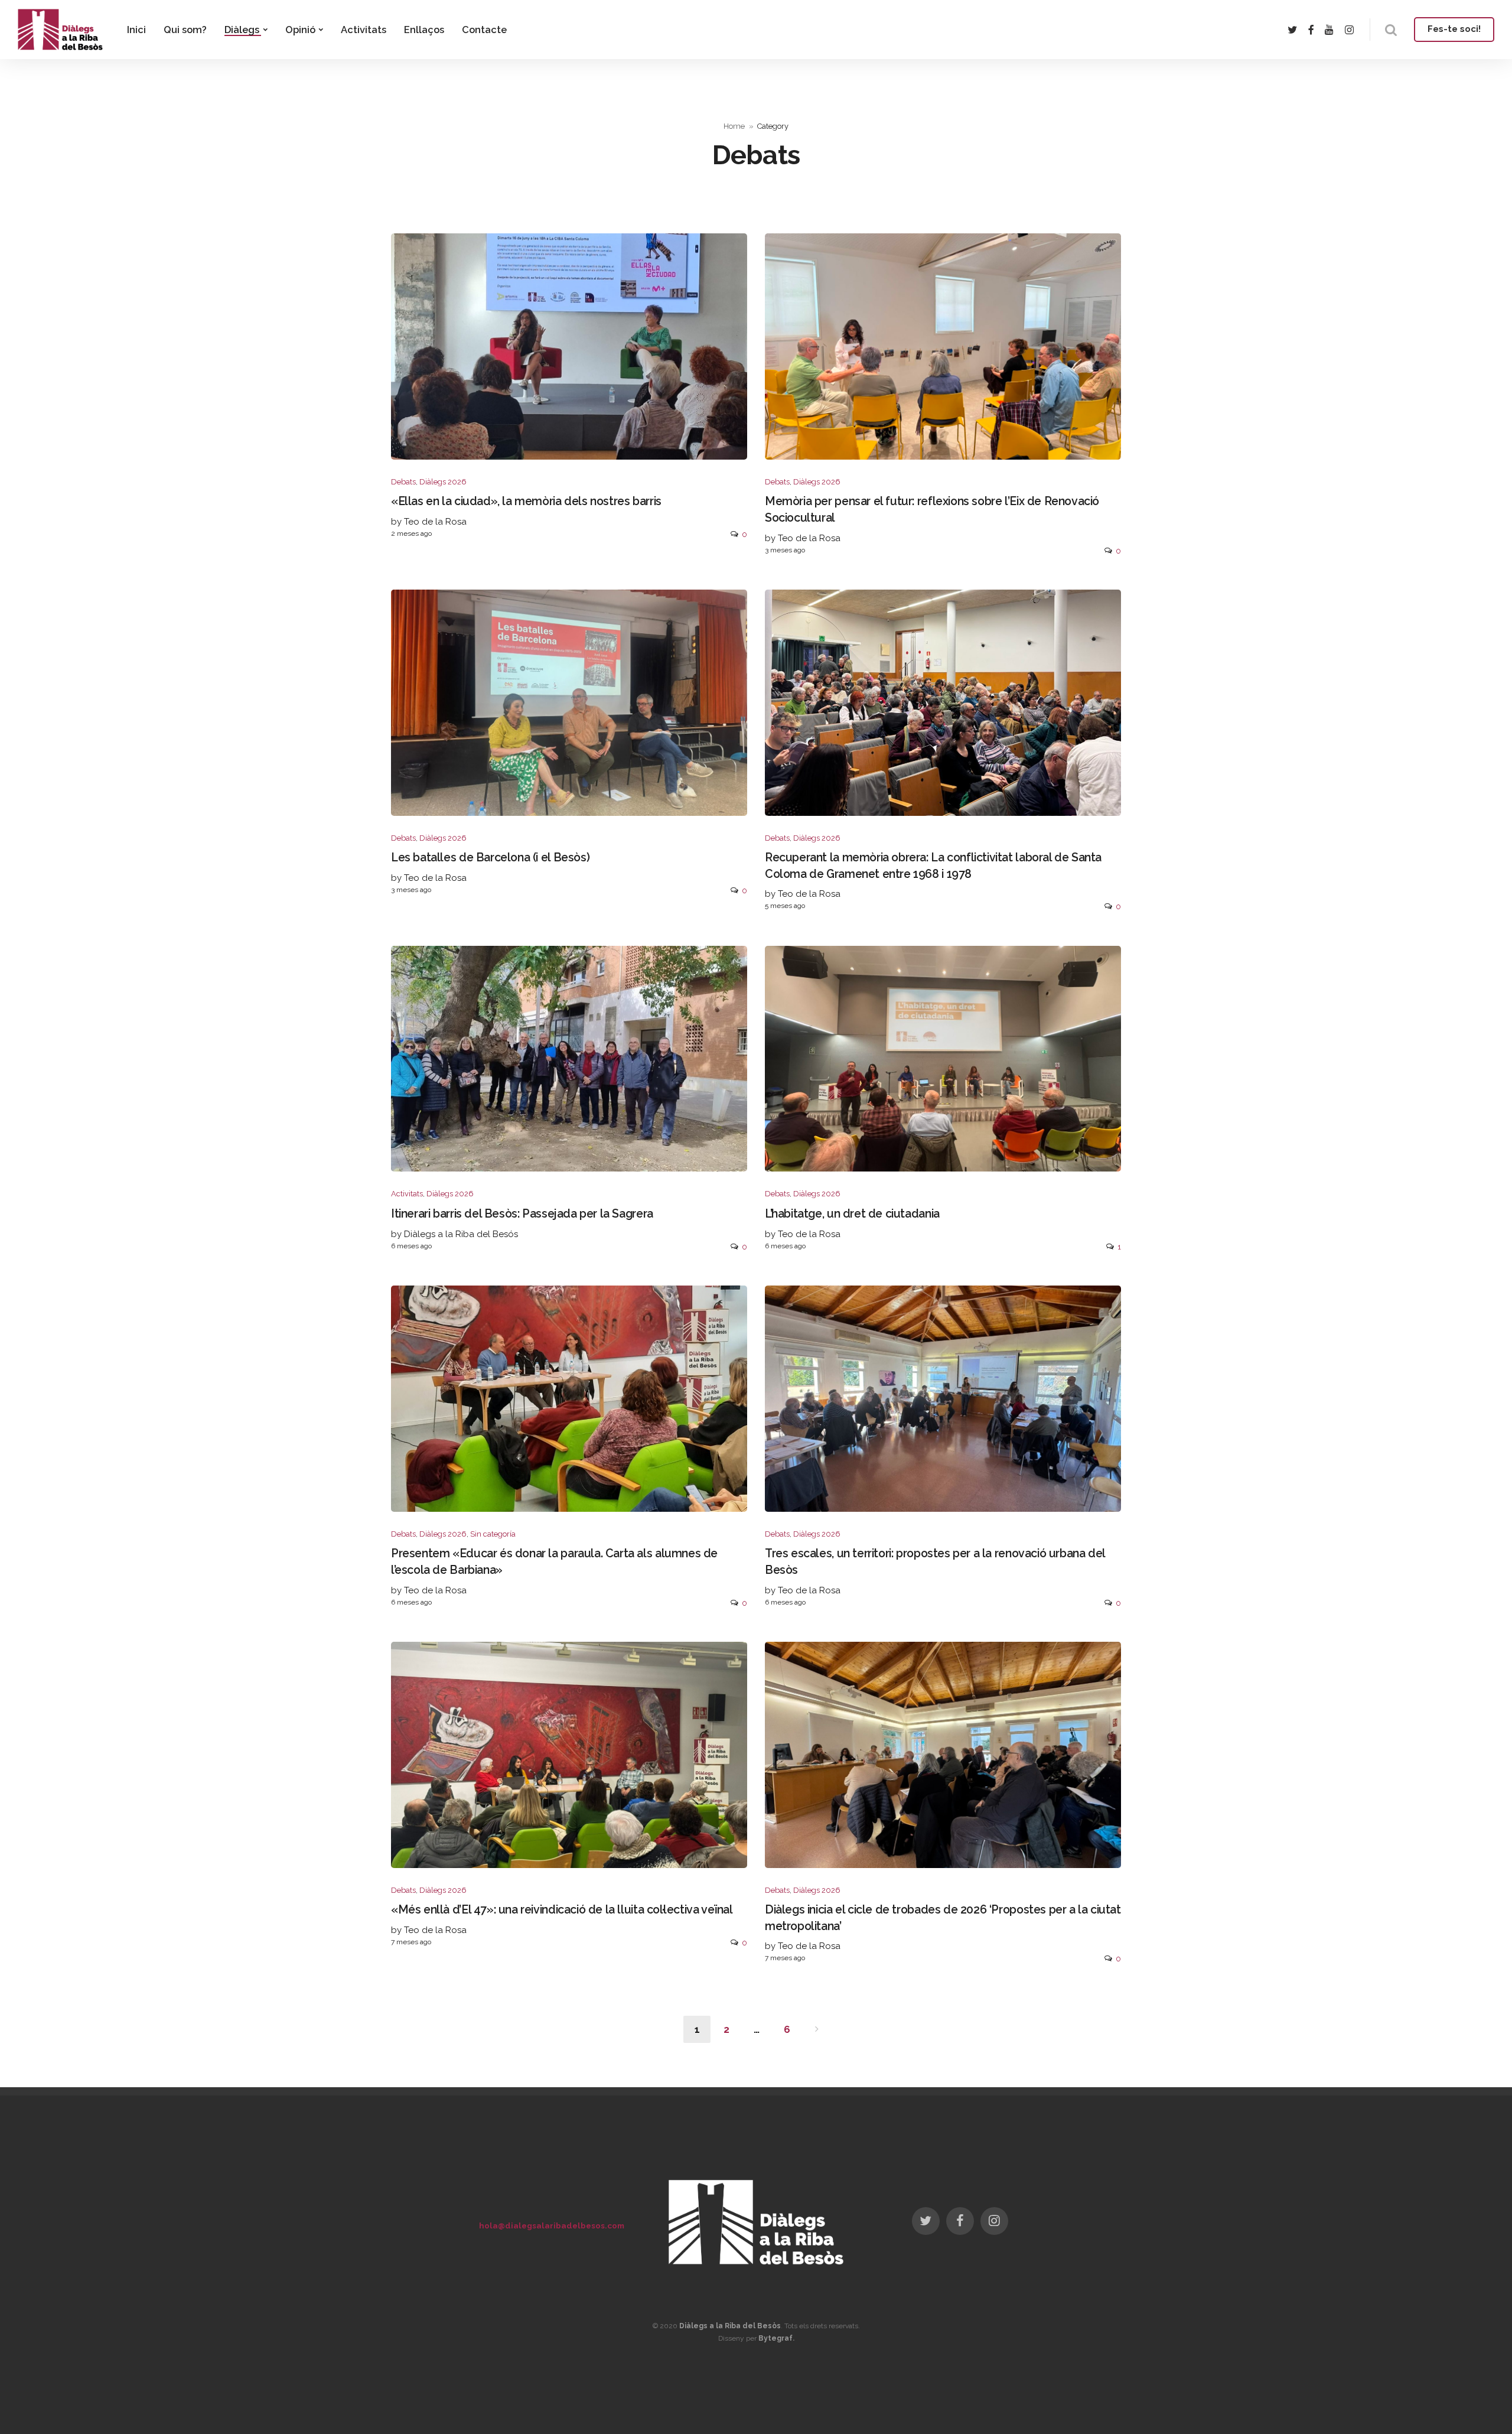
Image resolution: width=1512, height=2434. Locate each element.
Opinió (300, 30)
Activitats (364, 30)
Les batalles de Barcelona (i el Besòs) (490, 858)
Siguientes (817, 2029)
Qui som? (185, 30)
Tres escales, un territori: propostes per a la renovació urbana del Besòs (935, 1561)
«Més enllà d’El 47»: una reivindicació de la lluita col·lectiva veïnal (562, 1910)
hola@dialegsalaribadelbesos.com (552, 2225)
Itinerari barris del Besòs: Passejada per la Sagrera (522, 1214)
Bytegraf (775, 2338)
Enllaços (424, 30)
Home (734, 126)
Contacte (484, 30)
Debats (403, 482)
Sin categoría (493, 1534)
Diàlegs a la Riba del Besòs (730, 2326)
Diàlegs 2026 (443, 482)
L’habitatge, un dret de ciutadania (852, 1214)
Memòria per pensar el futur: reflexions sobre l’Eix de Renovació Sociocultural (932, 509)
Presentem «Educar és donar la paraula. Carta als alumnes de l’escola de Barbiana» (554, 1561)
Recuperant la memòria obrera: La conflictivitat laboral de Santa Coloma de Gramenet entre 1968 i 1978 (933, 865)
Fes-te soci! (1454, 29)
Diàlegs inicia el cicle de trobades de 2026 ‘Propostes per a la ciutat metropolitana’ (943, 1918)
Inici (136, 30)
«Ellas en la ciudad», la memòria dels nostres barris (526, 501)
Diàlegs (242, 30)
